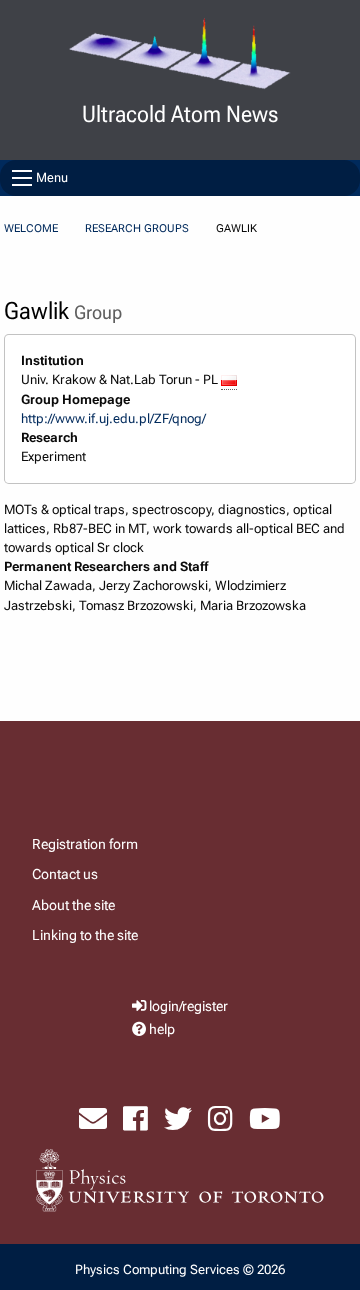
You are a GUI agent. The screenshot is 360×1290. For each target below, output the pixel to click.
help (162, 1029)
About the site (73, 905)
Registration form (85, 844)
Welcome (31, 228)
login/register (188, 1006)
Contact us (65, 874)
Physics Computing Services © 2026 (180, 1269)
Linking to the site (85, 935)
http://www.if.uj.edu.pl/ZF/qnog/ (113, 418)
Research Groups (137, 228)
